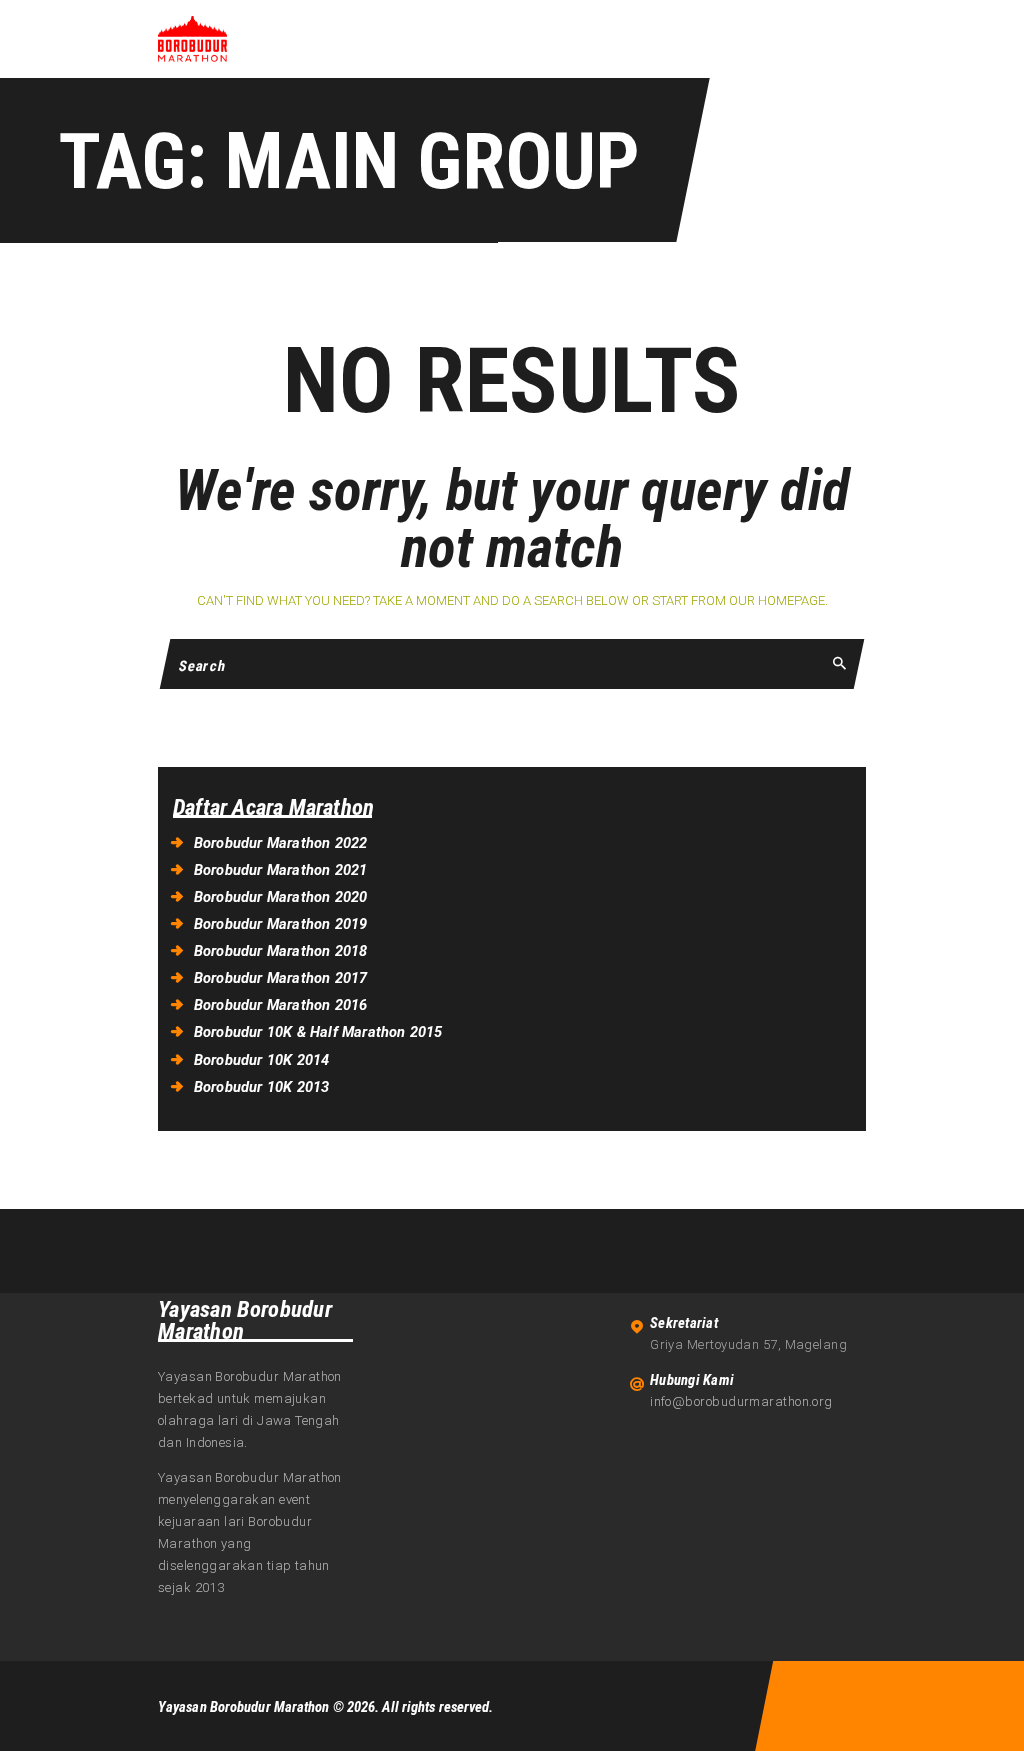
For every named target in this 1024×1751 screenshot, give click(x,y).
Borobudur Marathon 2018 (281, 951)
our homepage (777, 600)
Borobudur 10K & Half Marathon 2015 (318, 1032)
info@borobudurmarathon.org (741, 1401)
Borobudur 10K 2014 (262, 1060)
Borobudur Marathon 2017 (281, 978)
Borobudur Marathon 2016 (281, 1005)
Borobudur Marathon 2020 (281, 897)
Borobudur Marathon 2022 (281, 843)
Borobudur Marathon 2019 (281, 924)
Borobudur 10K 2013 (262, 1087)
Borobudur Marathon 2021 (281, 870)
